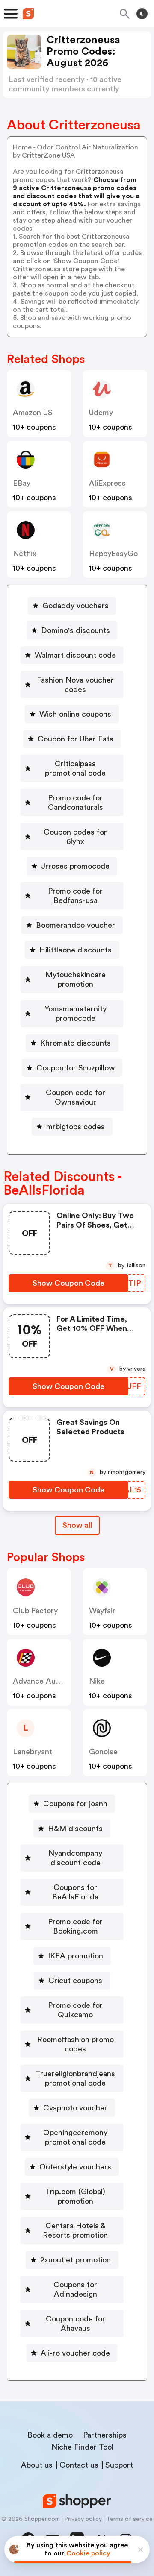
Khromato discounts (76, 1043)
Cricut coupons (75, 1981)
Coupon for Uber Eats (76, 739)
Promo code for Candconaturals (76, 803)
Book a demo (50, 2435)
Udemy (101, 413)
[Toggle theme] (142, 14)
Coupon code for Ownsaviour (76, 1097)
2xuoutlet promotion (76, 2260)
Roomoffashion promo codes (76, 2044)
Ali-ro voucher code (75, 2353)
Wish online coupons (75, 714)
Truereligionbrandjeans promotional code (75, 2078)
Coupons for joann (75, 1804)
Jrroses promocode (75, 866)
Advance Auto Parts (48, 1681)
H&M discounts (75, 1829)
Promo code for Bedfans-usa (75, 896)
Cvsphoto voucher (75, 2108)
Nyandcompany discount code (75, 1858)
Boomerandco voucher (76, 925)
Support (119, 2465)
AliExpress (107, 483)
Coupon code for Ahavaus (76, 2324)
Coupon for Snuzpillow (76, 1068)
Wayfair (102, 1611)
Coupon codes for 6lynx (75, 837)
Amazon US (33, 413)
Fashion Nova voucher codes (75, 685)
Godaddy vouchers (76, 606)
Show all (77, 1525)
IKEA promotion (76, 1956)
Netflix (25, 554)
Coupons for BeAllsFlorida (75, 1892)
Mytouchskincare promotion (76, 979)
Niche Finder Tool (82, 2447)
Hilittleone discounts (76, 950)
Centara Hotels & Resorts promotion (75, 2230)
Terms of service (129, 2519)
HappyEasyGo (113, 554)
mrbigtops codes (76, 1127)
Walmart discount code (75, 655)
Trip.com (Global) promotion (75, 2196)
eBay (22, 483)
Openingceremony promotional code (75, 2137)
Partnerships (105, 2435)
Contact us (79, 2465)
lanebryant (33, 1752)
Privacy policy (83, 2519)
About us (37, 2465)
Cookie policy (88, 2553)
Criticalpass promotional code (75, 768)
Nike (97, 1681)
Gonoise (103, 1752)
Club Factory (35, 1611)
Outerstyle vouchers (75, 2167)
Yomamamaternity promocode (76, 1014)
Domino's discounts (76, 630)
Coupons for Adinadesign (75, 2289)
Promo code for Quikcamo (75, 2010)
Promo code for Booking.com (75, 1926)
